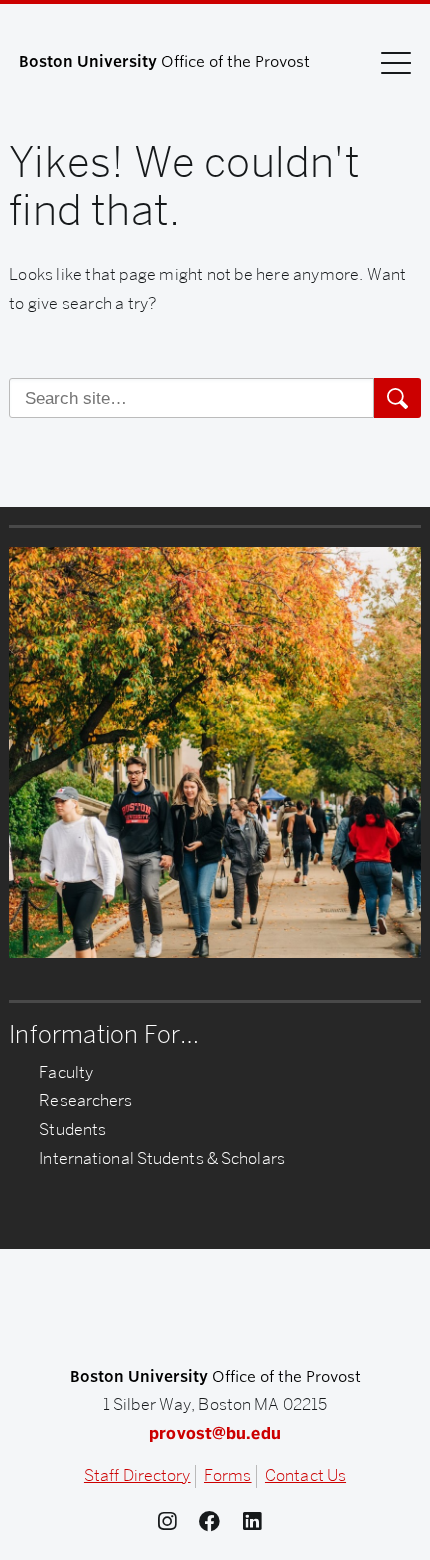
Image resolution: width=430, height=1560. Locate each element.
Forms (228, 1475)
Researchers (85, 1100)
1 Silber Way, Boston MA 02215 (215, 1404)
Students (72, 1129)
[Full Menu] (396, 62)
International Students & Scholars (162, 1158)
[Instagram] (172, 1521)
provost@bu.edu (215, 1433)
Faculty (66, 1072)
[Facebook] (215, 1521)
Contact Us (305, 1475)
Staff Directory (137, 1475)
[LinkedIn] (257, 1521)
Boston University (215, 1311)
